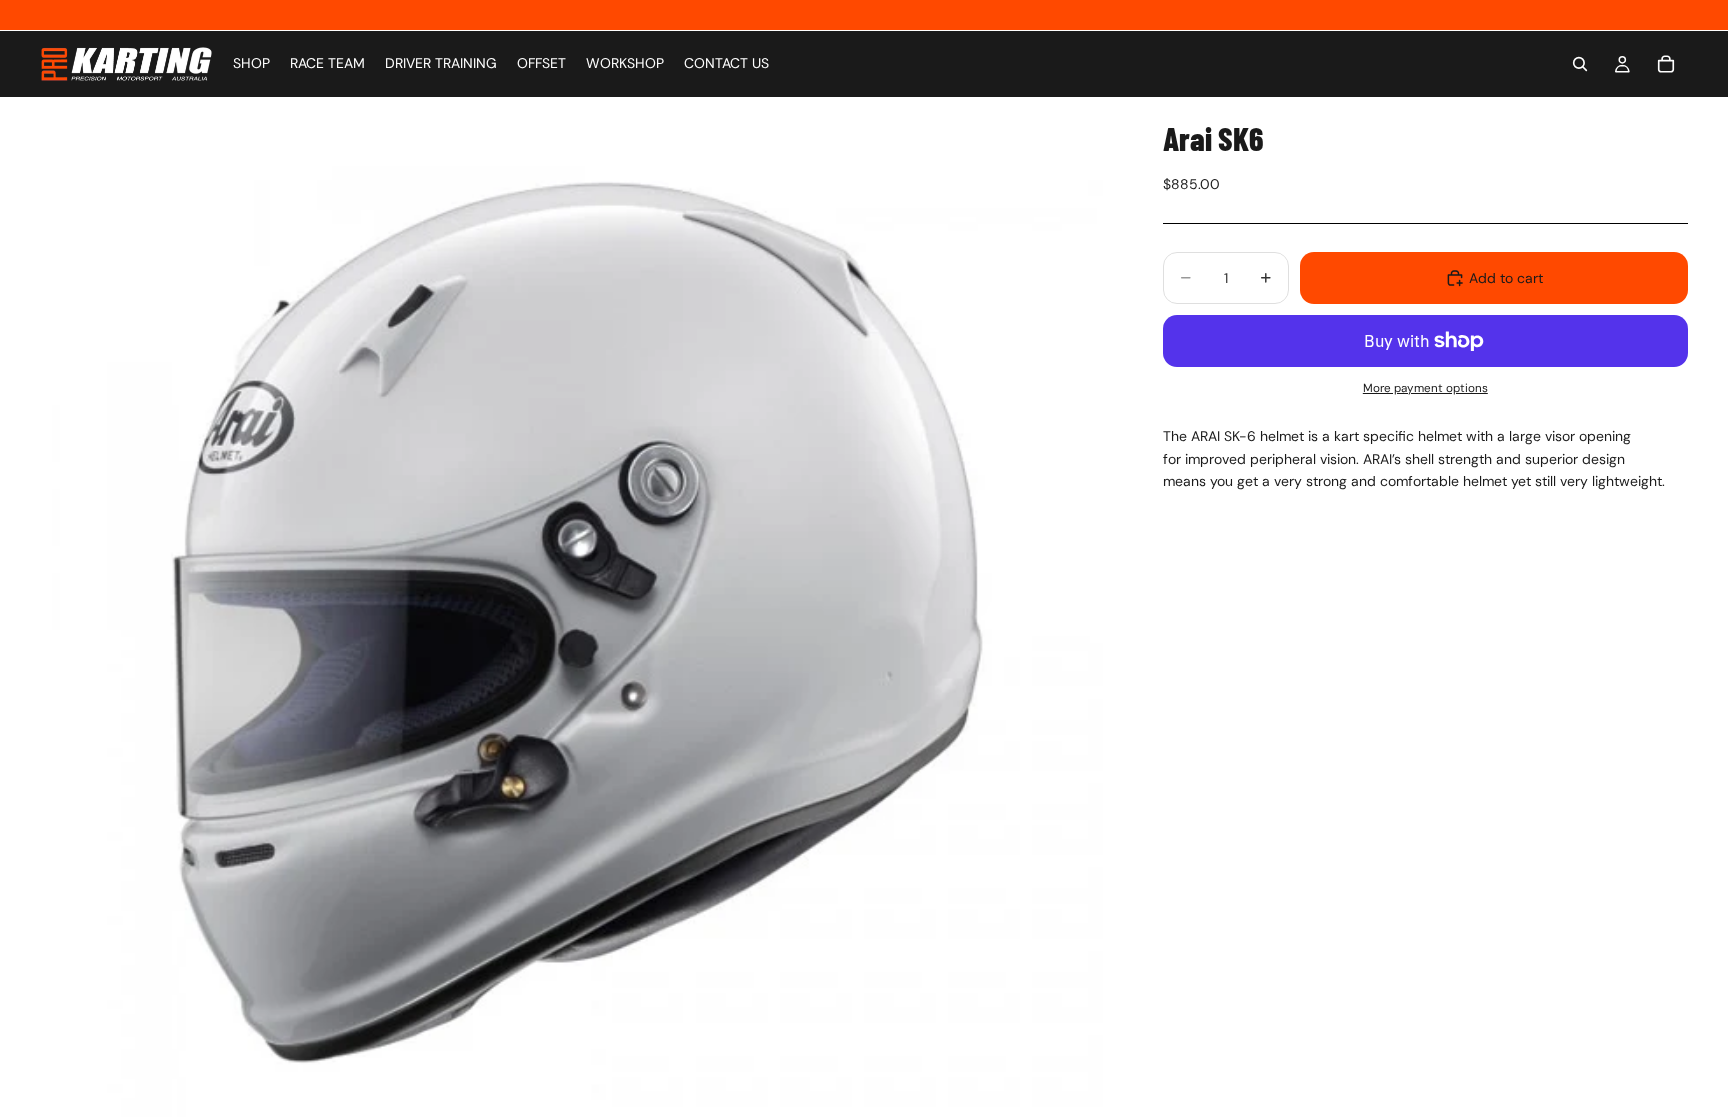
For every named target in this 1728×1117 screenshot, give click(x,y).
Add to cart (1506, 278)
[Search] (1580, 64)
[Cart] (1666, 64)
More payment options (1425, 388)
